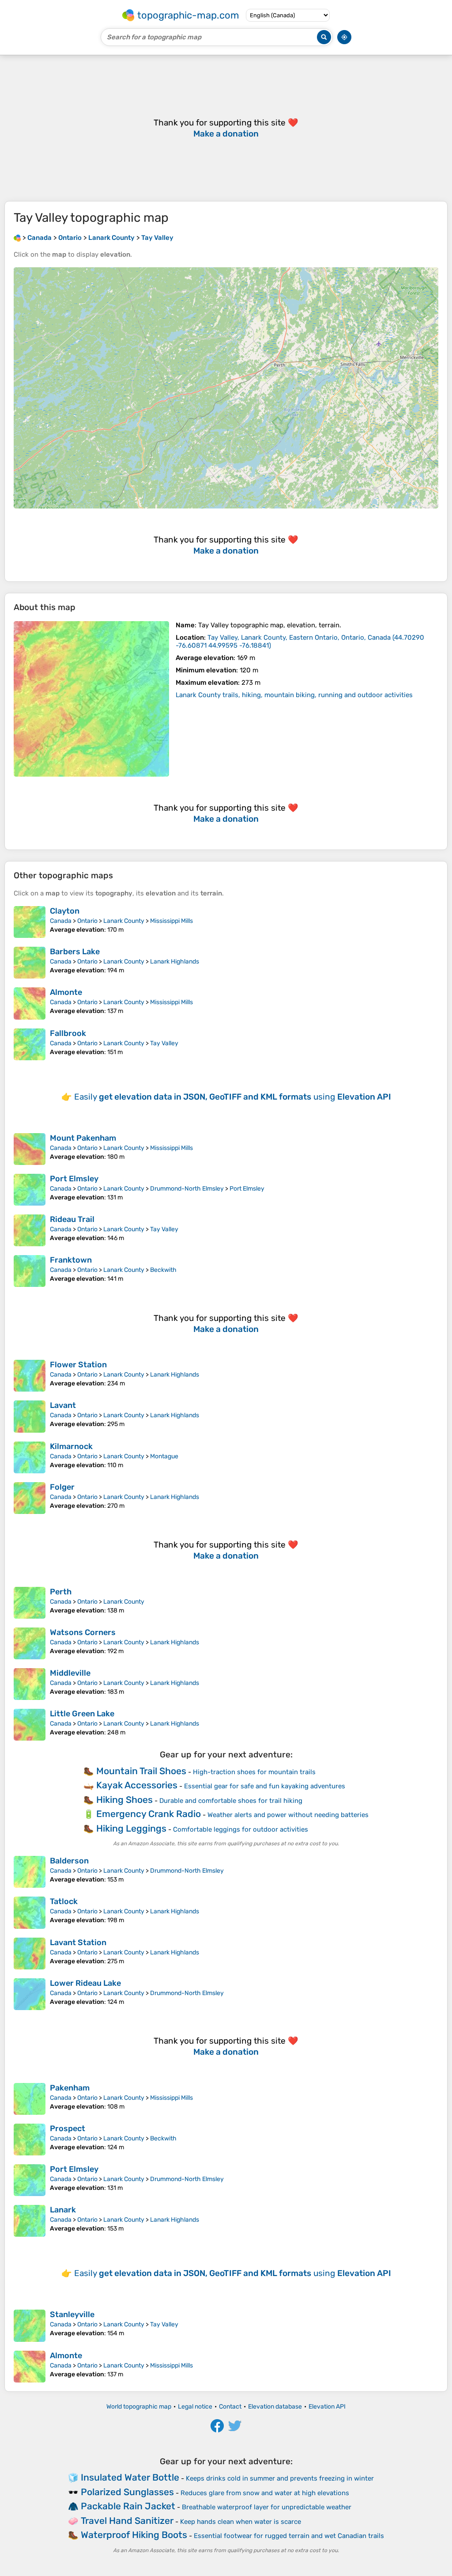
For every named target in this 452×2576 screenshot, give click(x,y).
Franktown (71, 1260)
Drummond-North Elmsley (187, 1189)
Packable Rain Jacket (128, 2506)
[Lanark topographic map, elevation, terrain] (30, 2221)
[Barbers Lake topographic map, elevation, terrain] (30, 963)
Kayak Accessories (137, 1785)
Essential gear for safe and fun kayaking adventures (265, 1786)
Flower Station (78, 1365)
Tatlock (64, 1901)
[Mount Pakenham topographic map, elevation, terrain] (30, 1149)
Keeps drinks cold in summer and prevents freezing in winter (280, 2478)
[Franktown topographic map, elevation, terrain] (30, 1271)
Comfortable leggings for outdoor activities (241, 1829)
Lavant (63, 1405)
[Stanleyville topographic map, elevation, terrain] (30, 2326)
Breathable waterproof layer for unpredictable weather (267, 2507)
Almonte (66, 992)
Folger (62, 1487)
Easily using (233, 1097)
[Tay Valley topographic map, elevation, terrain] (91, 699)
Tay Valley (164, 1043)
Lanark (63, 2210)
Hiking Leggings (131, 1828)
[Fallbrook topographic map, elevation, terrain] (30, 1044)
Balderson (69, 1861)
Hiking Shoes (124, 1800)
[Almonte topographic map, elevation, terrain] (30, 1003)
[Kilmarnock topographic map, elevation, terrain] (30, 1457)
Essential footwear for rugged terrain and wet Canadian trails (289, 2536)
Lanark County (124, 921)
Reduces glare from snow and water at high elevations (265, 2493)
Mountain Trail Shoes (141, 1771)
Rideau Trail (72, 1219)
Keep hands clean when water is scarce (241, 2522)
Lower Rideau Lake (85, 1983)
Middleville (70, 1673)
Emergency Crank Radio (149, 1814)
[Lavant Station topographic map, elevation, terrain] (30, 1954)
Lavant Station (78, 1942)
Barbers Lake (75, 952)
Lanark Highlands (175, 962)
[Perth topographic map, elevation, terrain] (30, 1603)
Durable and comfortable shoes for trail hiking (231, 1801)
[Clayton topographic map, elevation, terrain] (30, 922)
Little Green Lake (82, 1714)
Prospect (68, 2128)
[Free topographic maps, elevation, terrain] (17, 238)
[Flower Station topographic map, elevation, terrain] (30, 1376)
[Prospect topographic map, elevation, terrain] (30, 2140)
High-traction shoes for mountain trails (254, 1772)
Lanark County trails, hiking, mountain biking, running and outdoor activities (294, 695)
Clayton (65, 911)
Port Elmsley (74, 1179)
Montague (164, 1456)
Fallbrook (68, 1033)
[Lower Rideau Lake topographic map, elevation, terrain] (30, 1994)
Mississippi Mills (171, 921)
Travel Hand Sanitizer (127, 2521)
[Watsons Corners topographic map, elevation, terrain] (30, 1643)
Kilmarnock (71, 1446)
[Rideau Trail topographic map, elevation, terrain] (30, 1230)
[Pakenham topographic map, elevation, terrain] (30, 2099)
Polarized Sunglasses (127, 2492)
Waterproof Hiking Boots (134, 2535)
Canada (61, 921)
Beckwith (163, 1270)
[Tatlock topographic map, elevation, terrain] (30, 1912)
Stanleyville (72, 2314)
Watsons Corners (83, 1632)
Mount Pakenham (83, 1138)
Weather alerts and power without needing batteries (288, 1815)
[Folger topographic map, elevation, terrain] (30, 1498)
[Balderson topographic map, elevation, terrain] (30, 1872)
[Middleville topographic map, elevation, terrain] (30, 1684)
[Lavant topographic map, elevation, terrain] (30, 1416)
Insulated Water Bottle (130, 2477)
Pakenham (70, 2088)
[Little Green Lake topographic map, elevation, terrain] (30, 1725)
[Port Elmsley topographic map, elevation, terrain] (30, 1190)
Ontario (87, 921)
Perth (61, 1592)
